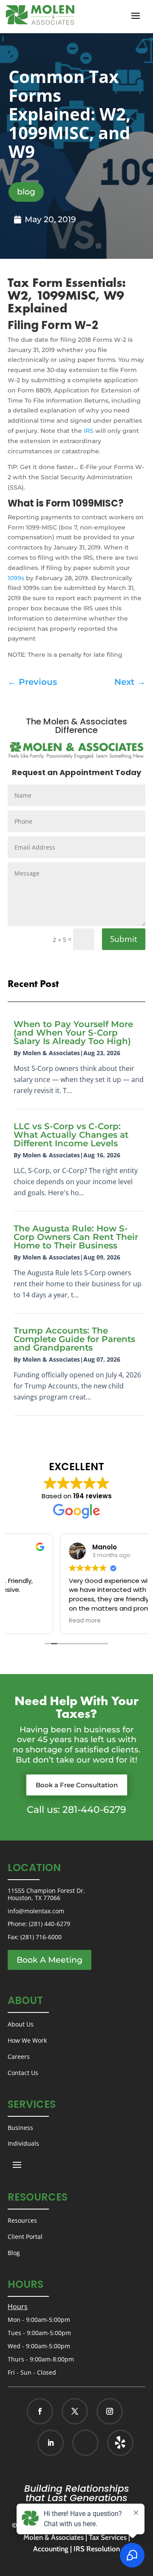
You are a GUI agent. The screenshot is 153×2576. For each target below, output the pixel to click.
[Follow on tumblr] (120, 2443)
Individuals (23, 2143)
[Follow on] (111, 2443)
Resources (22, 2220)
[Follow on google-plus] (85, 2443)
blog (26, 192)
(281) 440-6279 (50, 1924)
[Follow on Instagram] (110, 2411)
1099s (16, 578)
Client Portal (25, 2237)
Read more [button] (33, 1621)
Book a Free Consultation (77, 1785)
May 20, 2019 (50, 219)
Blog (14, 2253)
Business (20, 2128)
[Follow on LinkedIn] (51, 2443)
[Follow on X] (75, 2411)
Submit (124, 939)
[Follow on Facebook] (40, 2411)
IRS (89, 431)
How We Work (27, 2040)
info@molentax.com (36, 1911)
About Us (21, 2024)
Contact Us (23, 2073)
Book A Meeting (50, 1960)
